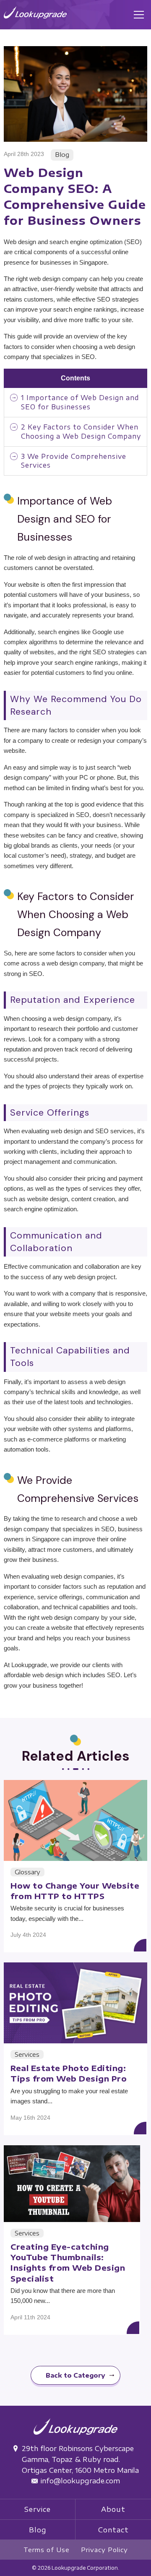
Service (38, 2509)
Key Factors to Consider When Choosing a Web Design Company (81, 431)
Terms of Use (47, 2550)
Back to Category (75, 2375)
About (113, 2509)
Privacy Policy (104, 2550)
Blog (38, 2530)
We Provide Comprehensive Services (74, 461)
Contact (113, 2530)
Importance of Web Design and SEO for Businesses (80, 402)
